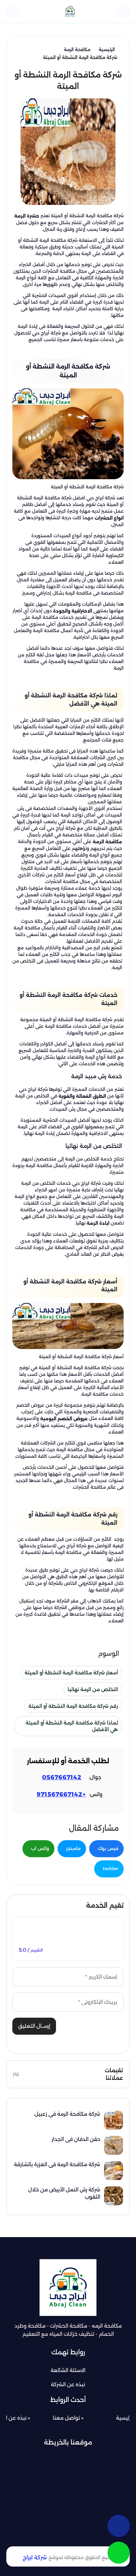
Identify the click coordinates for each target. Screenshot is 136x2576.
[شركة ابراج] (70, 11)
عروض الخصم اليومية (65, 1419)
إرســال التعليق (34, 2026)
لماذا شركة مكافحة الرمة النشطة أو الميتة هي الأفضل (72, 1726)
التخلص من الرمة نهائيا (93, 1689)
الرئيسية (125, 2418)
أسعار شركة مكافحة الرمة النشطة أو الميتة (71, 1673)
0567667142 (62, 1777)
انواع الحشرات (109, 518)
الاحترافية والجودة (73, 611)
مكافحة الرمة (107, 842)
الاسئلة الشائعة (68, 2370)
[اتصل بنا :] (119, 2526)
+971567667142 (61, 1794)
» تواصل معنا (68, 2418)
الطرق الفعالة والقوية (83, 1096)
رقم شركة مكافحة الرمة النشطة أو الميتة (73, 1706)
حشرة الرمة (27, 216)
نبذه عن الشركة (68, 2384)
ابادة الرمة (99, 1223)
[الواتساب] (119, 2553)
